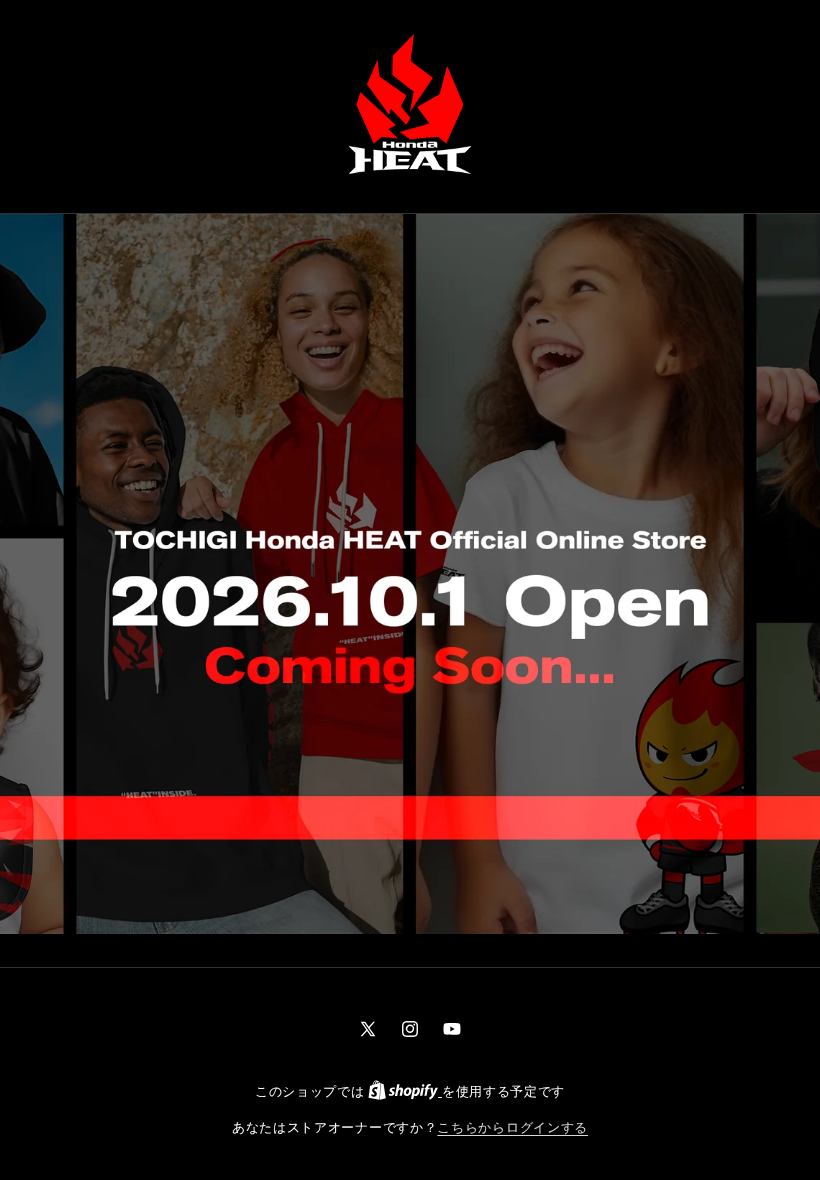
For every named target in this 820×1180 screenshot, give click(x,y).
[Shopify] (405, 1091)
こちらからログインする (512, 1127)
